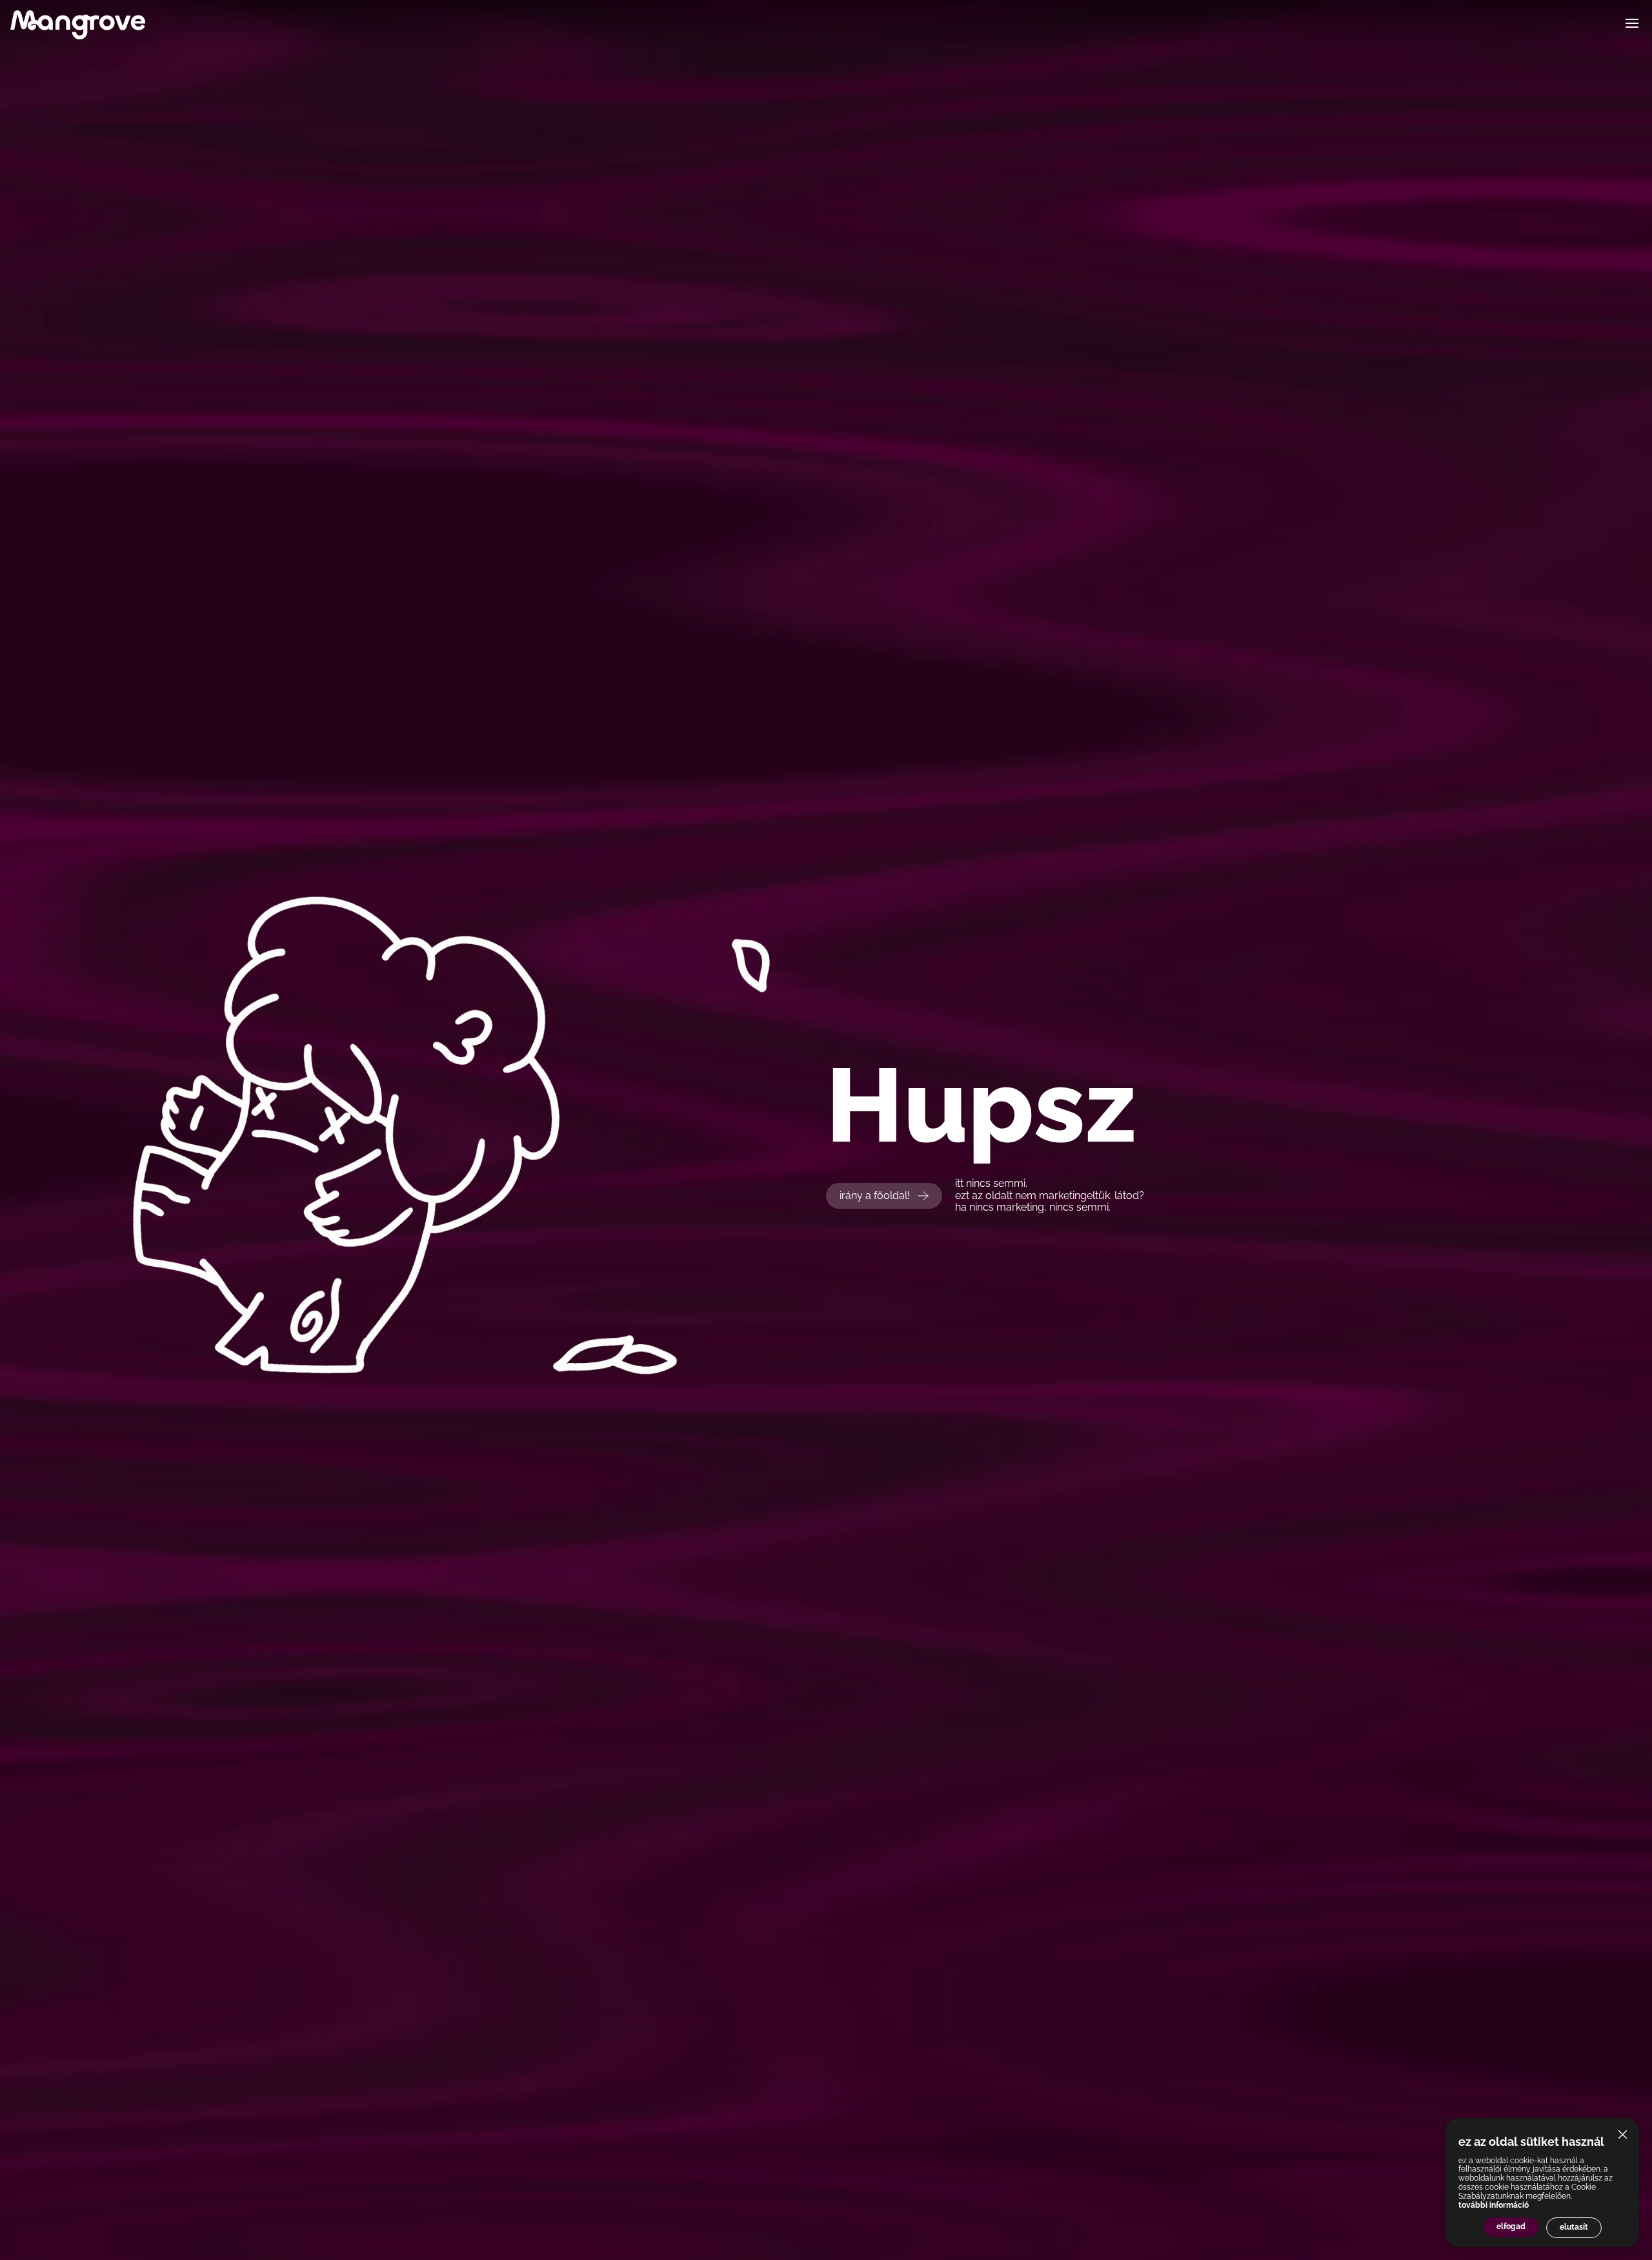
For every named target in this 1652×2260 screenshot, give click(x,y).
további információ (1494, 2205)
